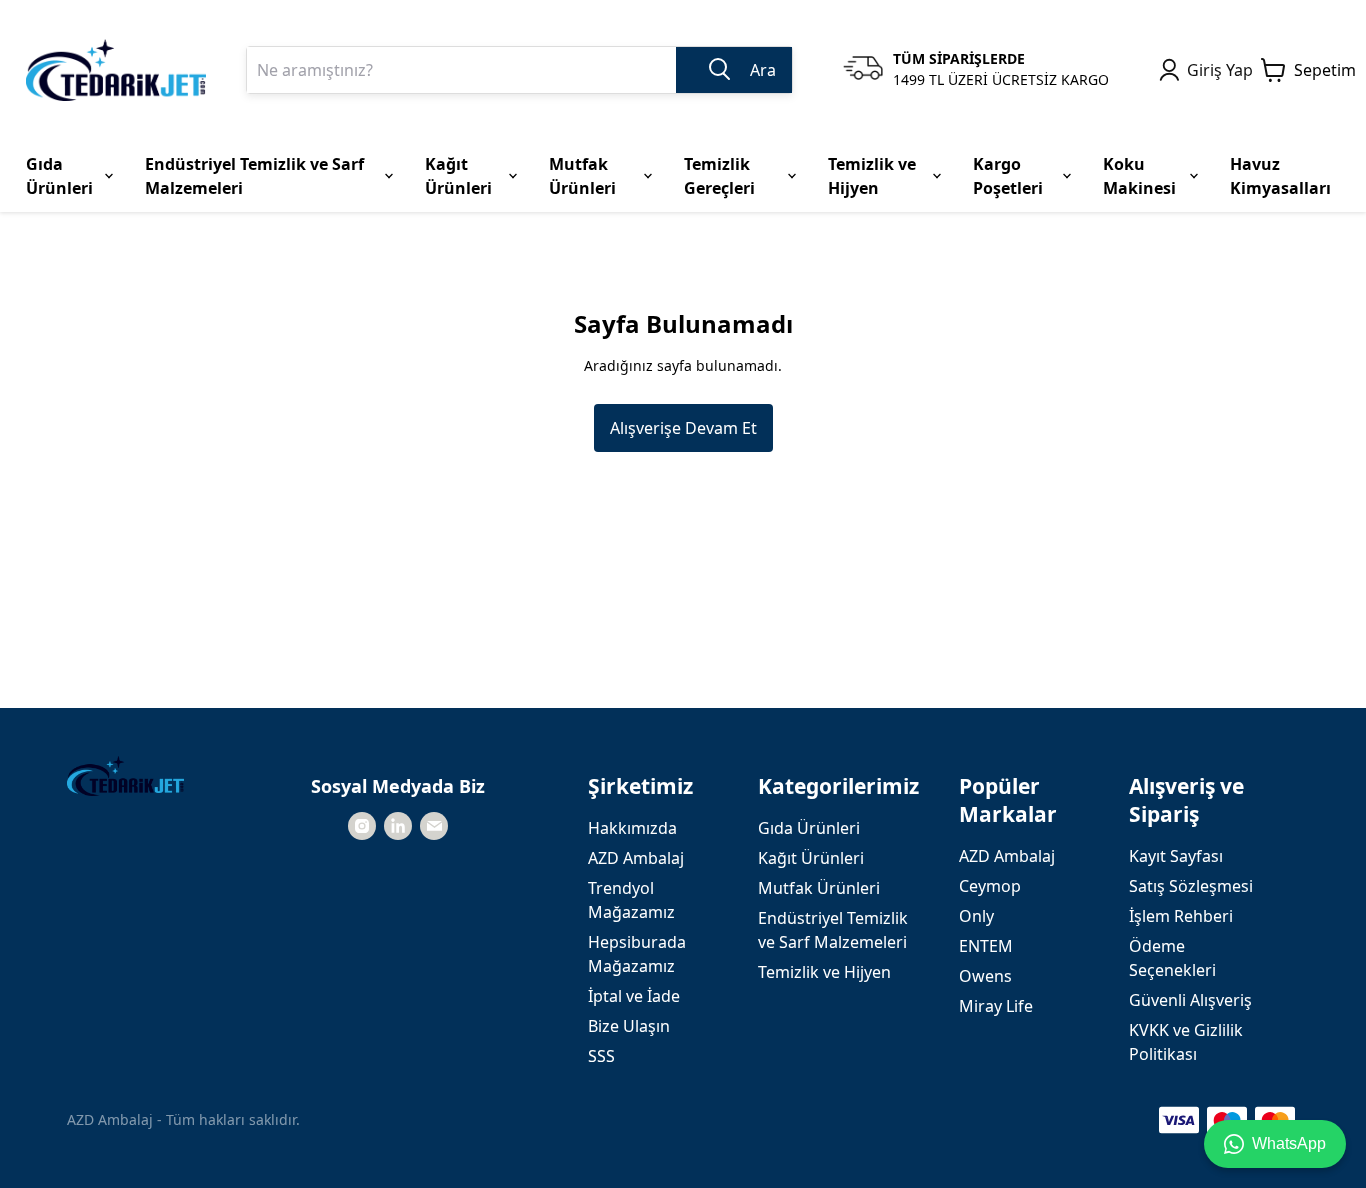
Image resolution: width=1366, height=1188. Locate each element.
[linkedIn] (398, 826)
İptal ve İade (634, 996)
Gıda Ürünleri (809, 828)
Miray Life (996, 1006)
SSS (601, 1056)
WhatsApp (1289, 1143)
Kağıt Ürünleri (811, 858)
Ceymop (990, 886)
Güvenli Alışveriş (1190, 1000)
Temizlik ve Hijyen (824, 972)
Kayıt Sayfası (1176, 856)
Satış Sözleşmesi (1191, 886)
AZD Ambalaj (636, 858)
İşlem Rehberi (1181, 916)
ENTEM (986, 946)
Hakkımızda (632, 828)
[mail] (434, 826)
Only (976, 916)
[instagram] (362, 826)
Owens (985, 976)
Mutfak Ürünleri (819, 888)
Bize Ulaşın (629, 1026)
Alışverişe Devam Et (683, 428)
